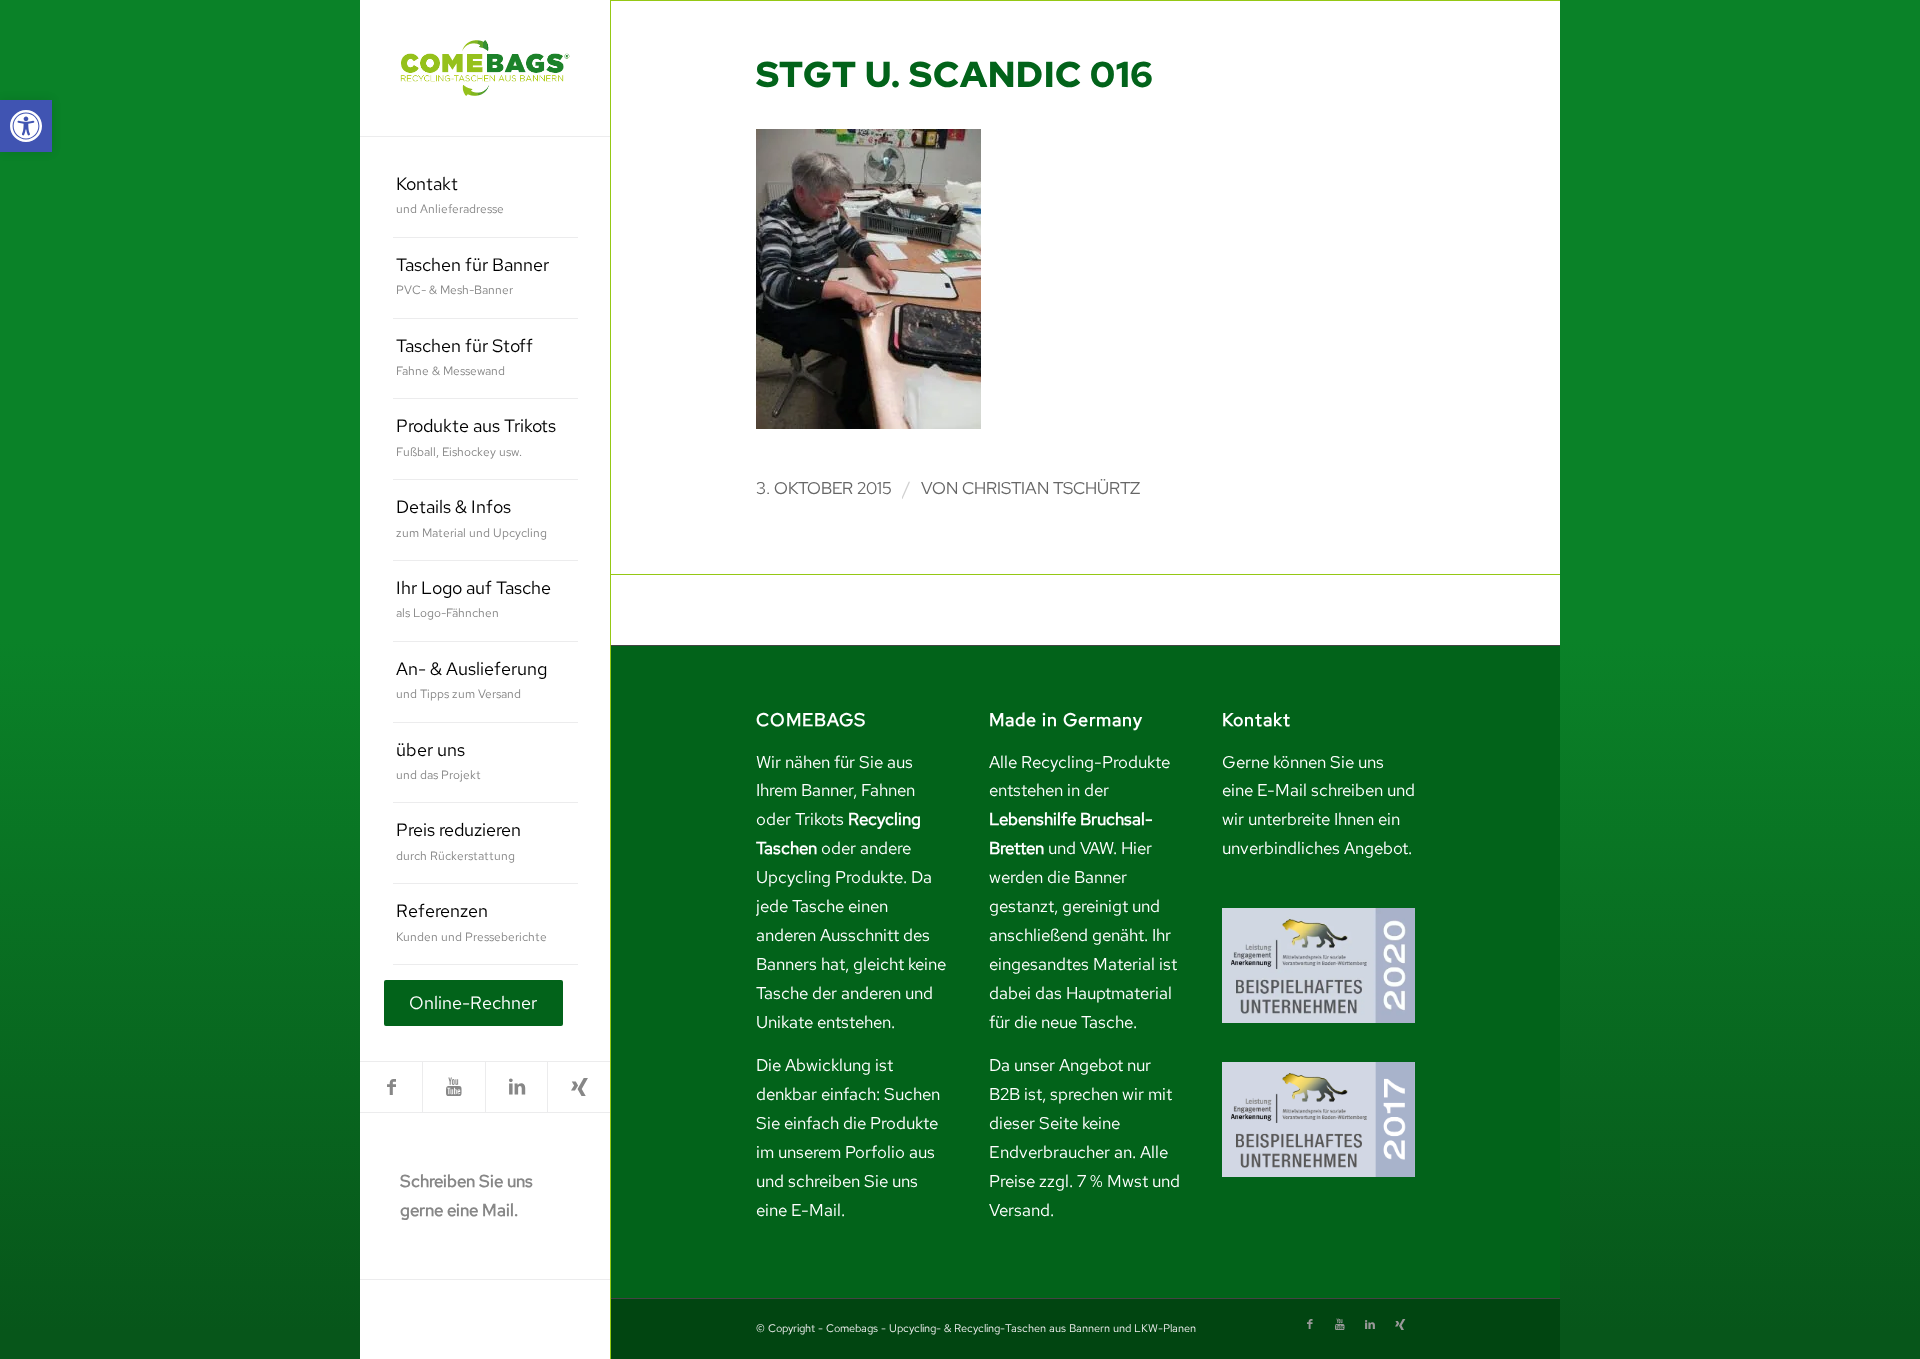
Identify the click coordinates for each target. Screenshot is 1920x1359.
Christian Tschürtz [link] (1051, 488)
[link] (26, 126)
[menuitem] (485, 197)
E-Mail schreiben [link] (1320, 790)
